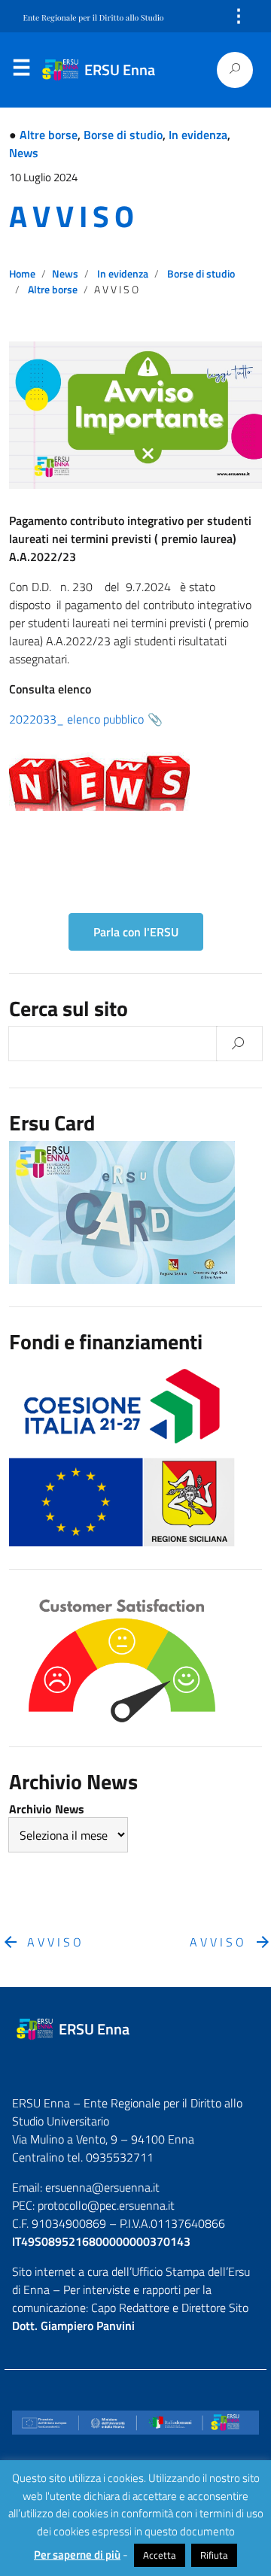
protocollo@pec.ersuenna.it (106, 2205)
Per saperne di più (77, 2555)
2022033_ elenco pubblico (76, 719)
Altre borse (49, 135)
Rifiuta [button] (214, 2555)
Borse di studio (123, 135)
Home (22, 274)
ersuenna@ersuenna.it (102, 2187)
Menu (21, 71)
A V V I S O (71, 216)
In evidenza (198, 135)
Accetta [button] (160, 2555)
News (24, 153)
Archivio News (47, 1809)
